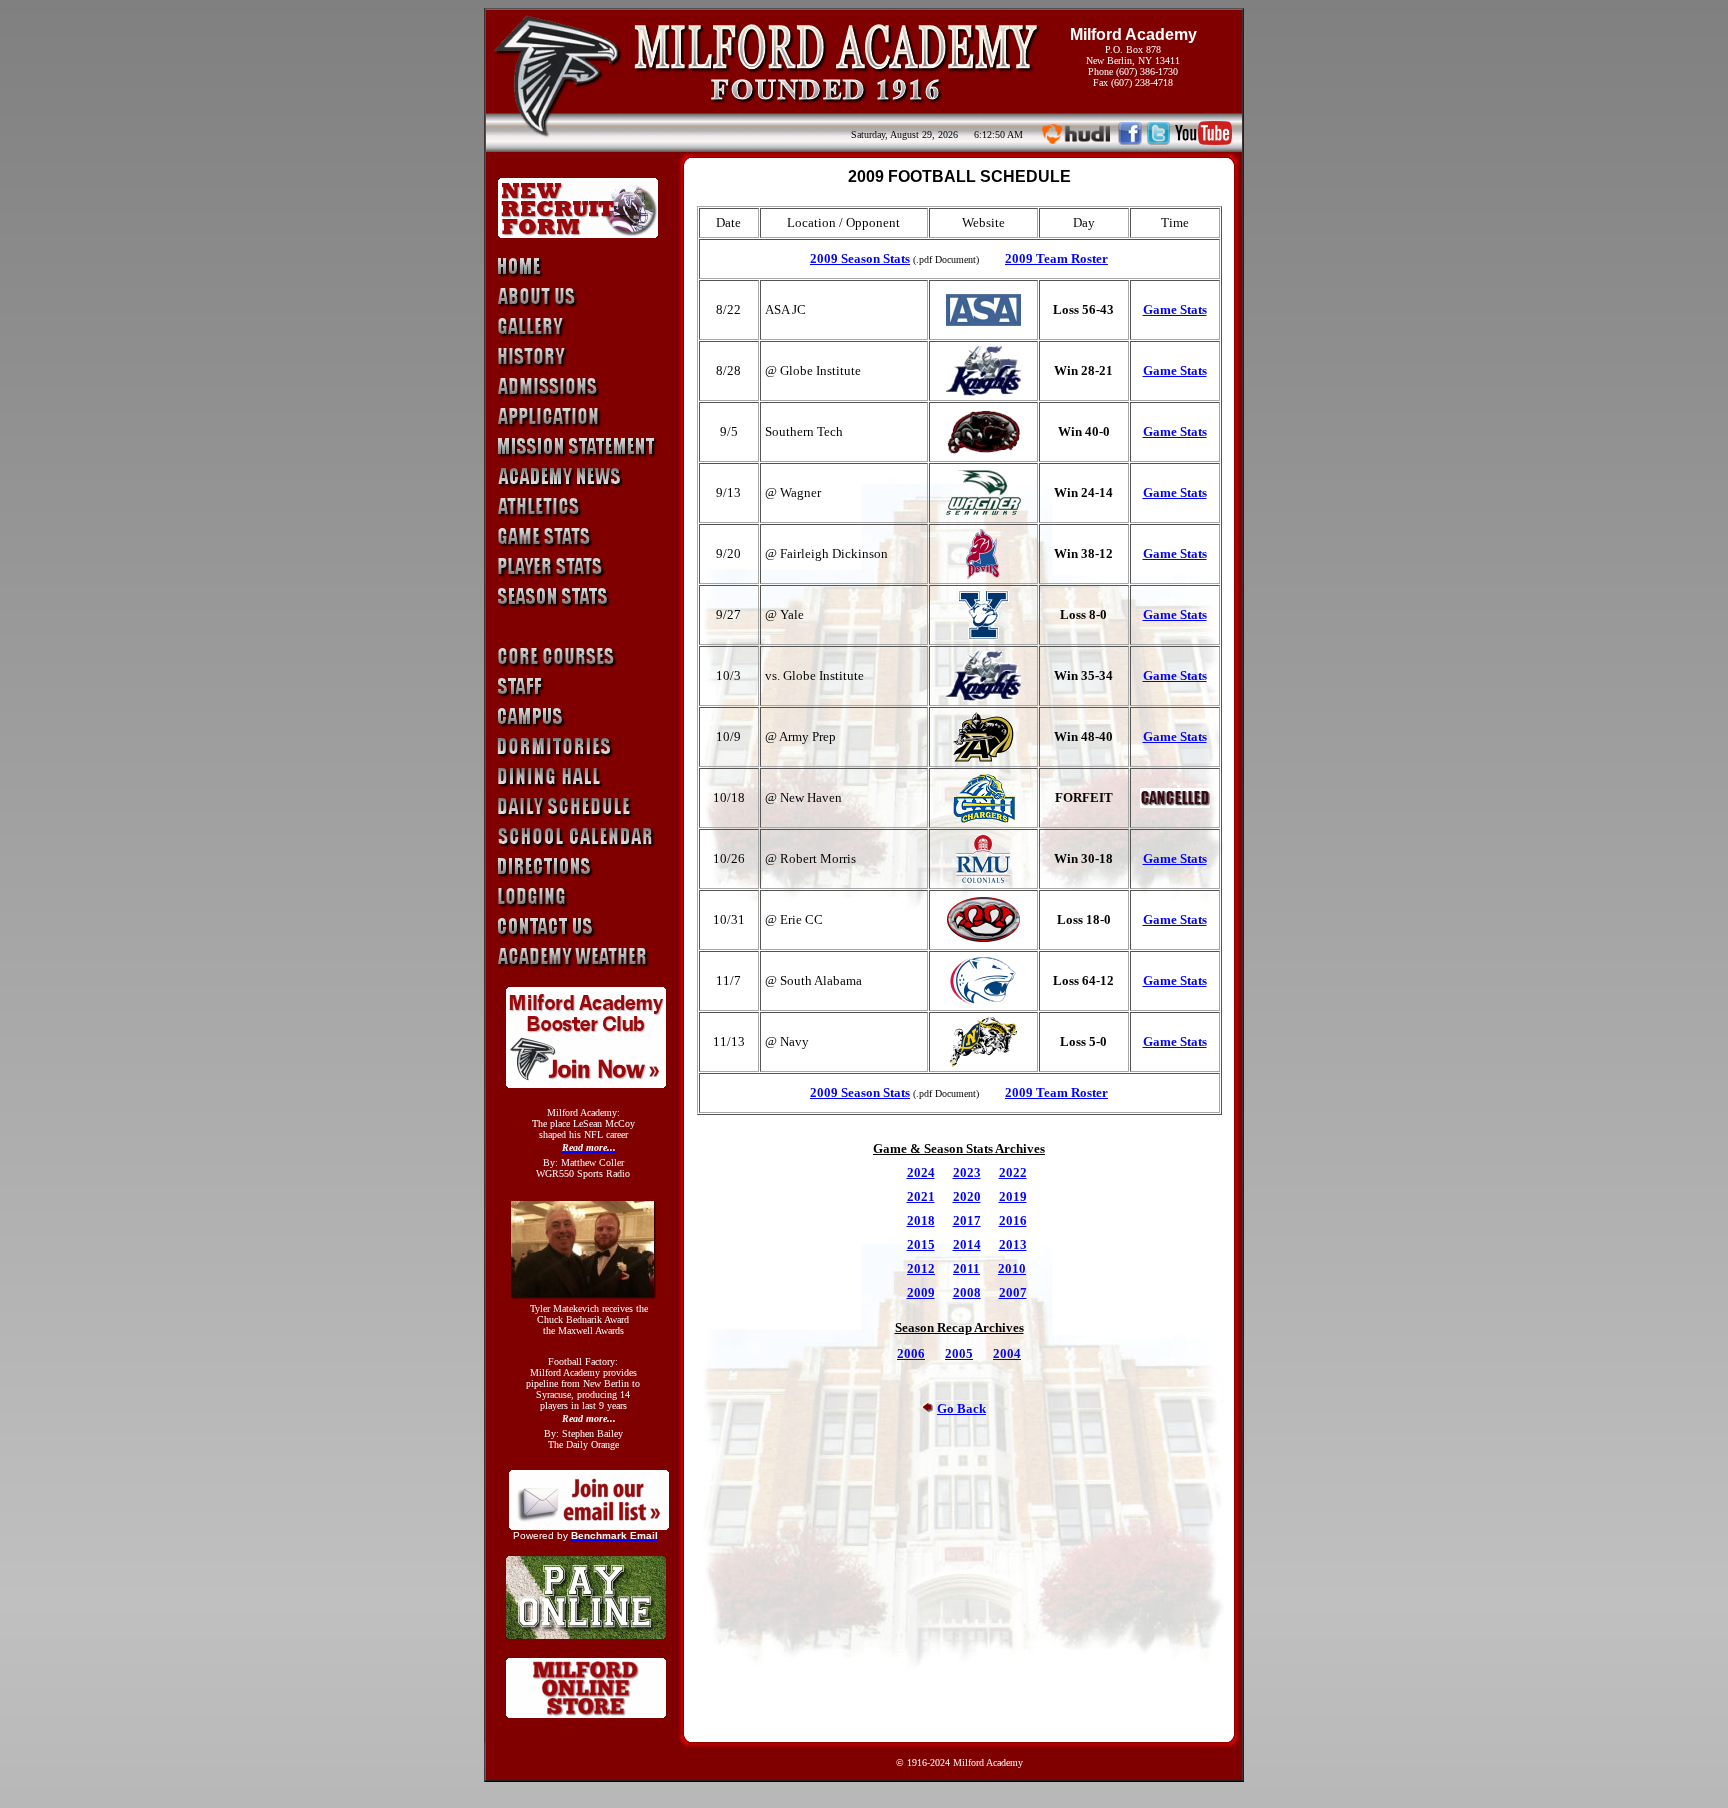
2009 (921, 1292)
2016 (1013, 1220)
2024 (921, 1172)
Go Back (961, 1408)
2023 (967, 1172)
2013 (1013, 1244)
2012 (921, 1268)
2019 (1013, 1196)
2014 (967, 1244)
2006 (911, 1353)
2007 (1013, 1292)
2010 (1012, 1268)
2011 (966, 1268)
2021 (921, 1196)
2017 (967, 1220)
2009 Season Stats (860, 258)
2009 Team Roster (1056, 258)
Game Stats (1175, 309)
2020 (967, 1196)
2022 (1013, 1172)
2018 (921, 1220)
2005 (959, 1353)
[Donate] (586, 1082)
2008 (967, 1292)
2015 (921, 1244)
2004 (1007, 1353)
